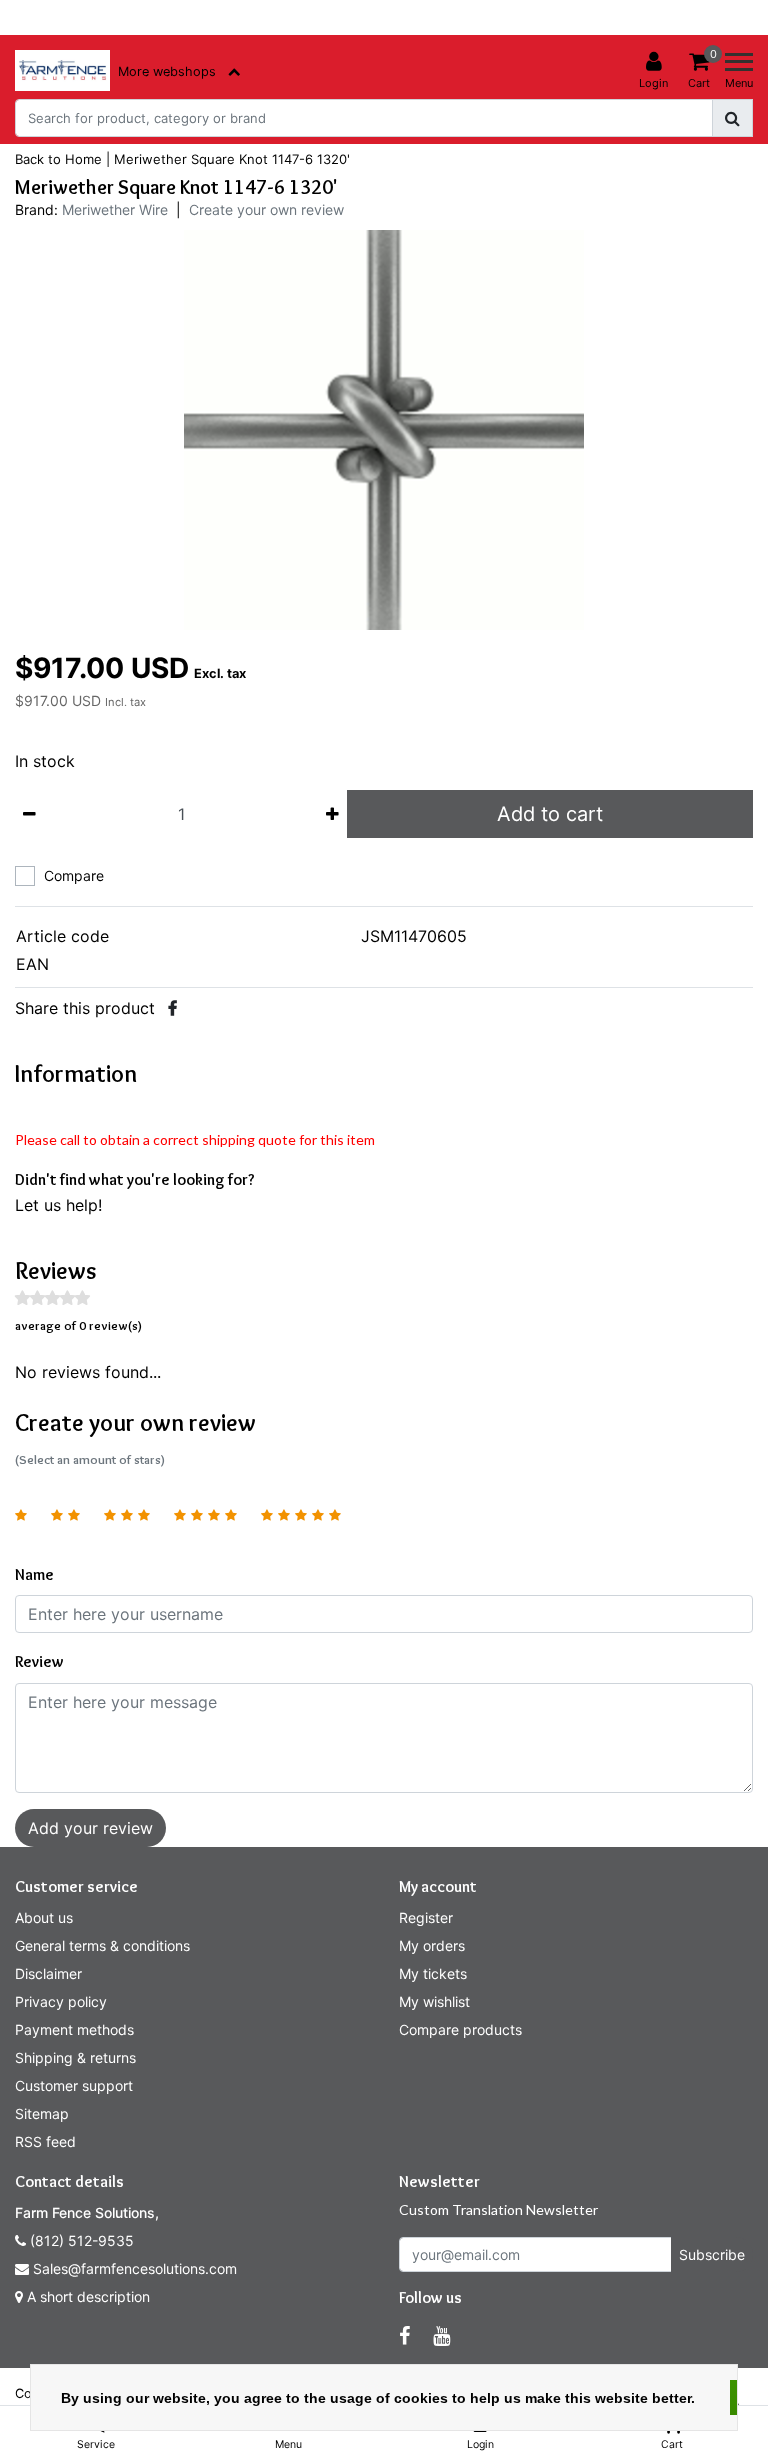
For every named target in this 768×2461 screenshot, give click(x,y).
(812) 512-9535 (80, 2240)
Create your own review (266, 209)
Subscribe (712, 2254)
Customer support (74, 2085)
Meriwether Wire (115, 209)
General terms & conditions (102, 1945)
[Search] (732, 118)
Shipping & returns (75, 2057)
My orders (432, 1945)
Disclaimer (48, 1973)
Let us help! (58, 1205)
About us (44, 1917)
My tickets (433, 1973)
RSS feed (45, 2141)
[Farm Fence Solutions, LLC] (62, 70)
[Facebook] (172, 1008)
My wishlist (434, 2001)
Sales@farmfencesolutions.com (135, 2268)
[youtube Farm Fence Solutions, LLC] (441, 2336)
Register (426, 1917)
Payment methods (74, 2029)
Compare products (460, 2029)
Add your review (90, 1828)
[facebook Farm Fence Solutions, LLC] (404, 2336)
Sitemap (42, 2113)
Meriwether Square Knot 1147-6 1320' (232, 159)
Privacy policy (61, 2001)
